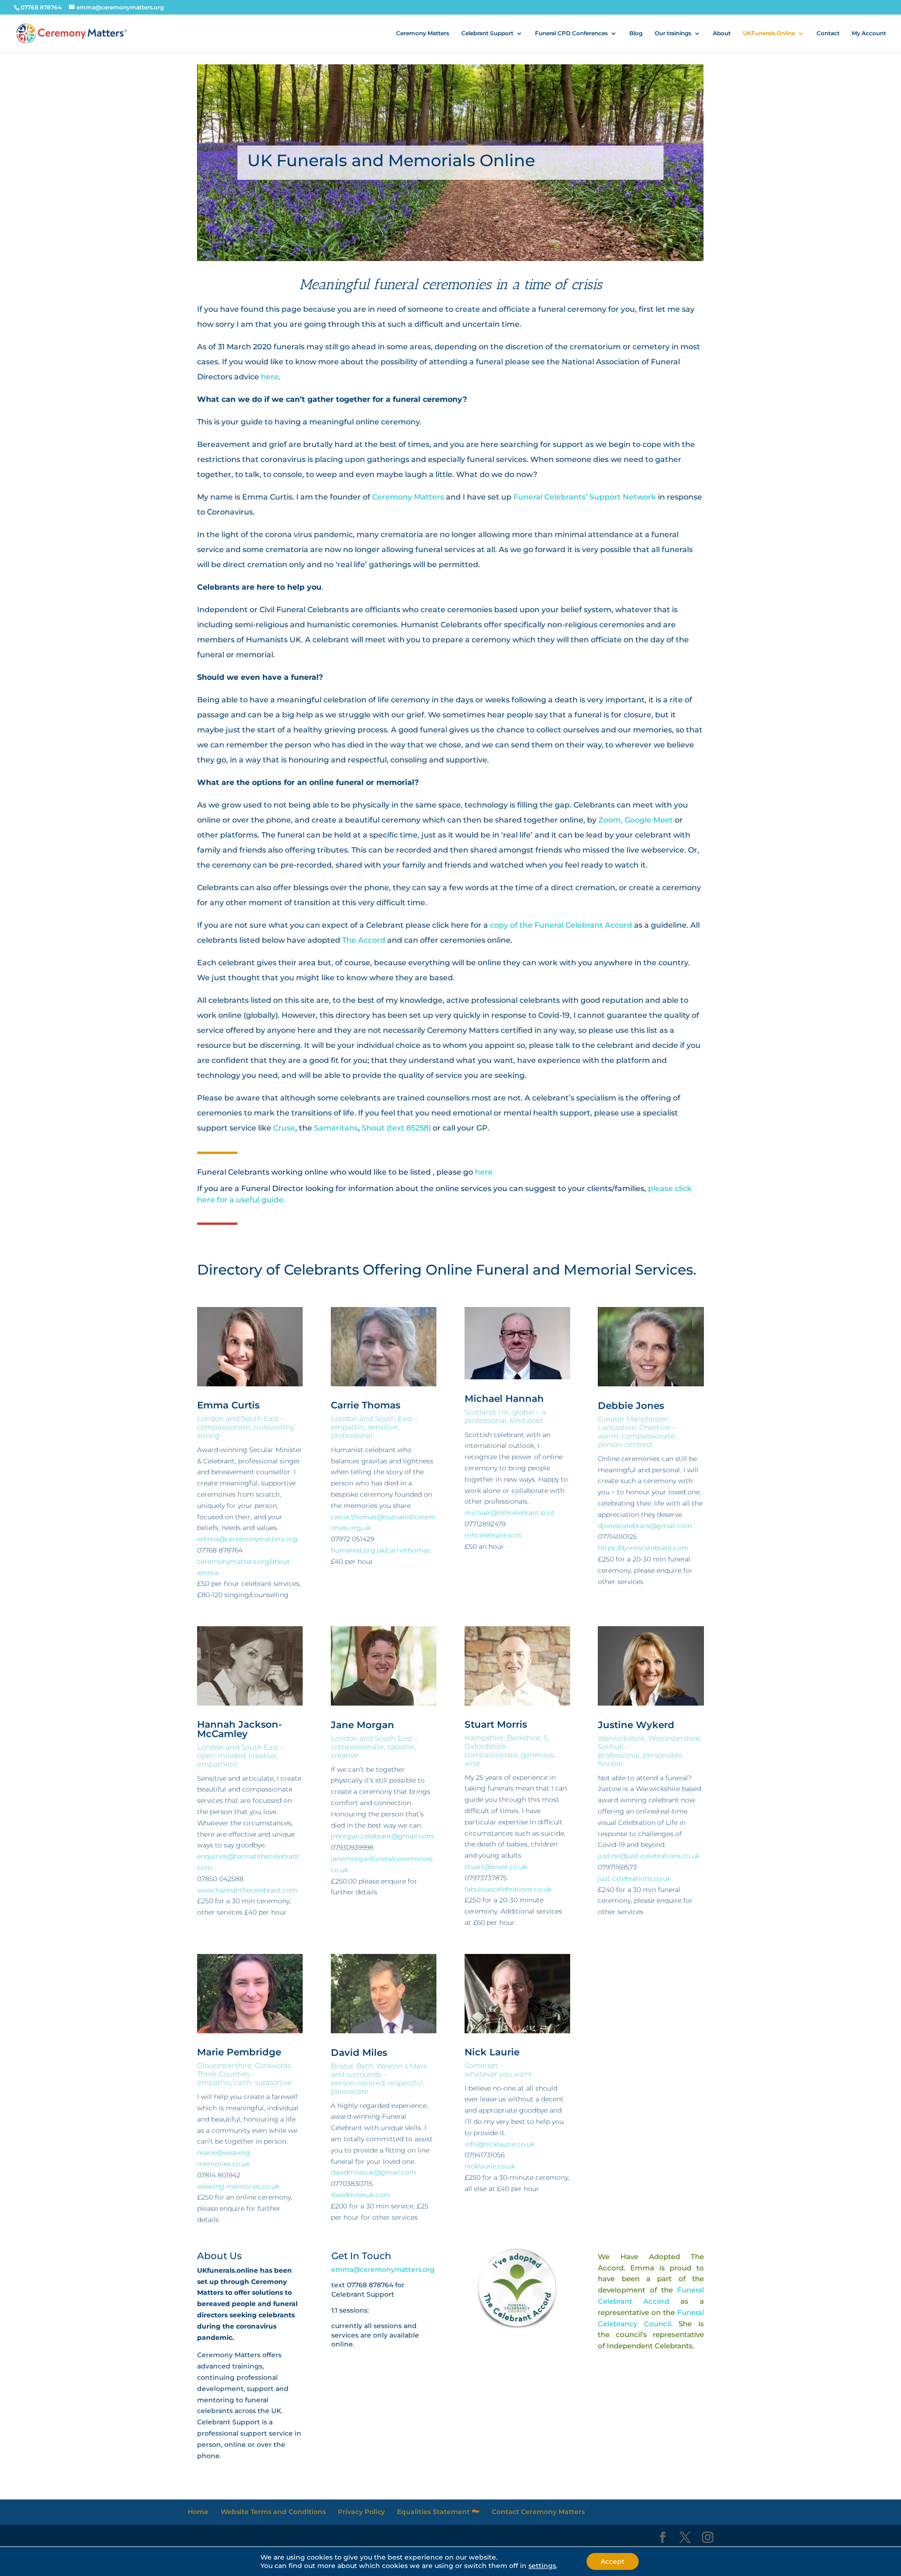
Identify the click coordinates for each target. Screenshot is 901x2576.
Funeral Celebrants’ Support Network (585, 497)
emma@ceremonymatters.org (247, 1539)
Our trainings (673, 33)
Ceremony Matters (423, 33)
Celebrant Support (487, 33)
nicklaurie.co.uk (490, 2166)
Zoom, (611, 820)
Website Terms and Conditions (273, 2512)
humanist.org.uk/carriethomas (381, 1550)
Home (198, 2512)
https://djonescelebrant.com (643, 1548)
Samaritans (336, 1128)
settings (542, 2566)
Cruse (284, 1128)
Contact (828, 33)
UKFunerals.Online (769, 33)
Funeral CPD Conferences (571, 33)
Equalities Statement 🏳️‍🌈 (438, 2512)
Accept (613, 2561)
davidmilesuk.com (361, 2195)
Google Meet (650, 820)
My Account (869, 33)
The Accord (364, 940)
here (270, 377)
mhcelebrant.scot (493, 1535)
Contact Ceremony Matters (538, 2512)
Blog (636, 33)
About (722, 33)
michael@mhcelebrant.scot (510, 1513)
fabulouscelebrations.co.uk (508, 1889)
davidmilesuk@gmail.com (374, 2172)
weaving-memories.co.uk (238, 2186)
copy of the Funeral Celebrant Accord (561, 925)
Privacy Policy (361, 2512)
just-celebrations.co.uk (634, 1878)
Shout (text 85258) (396, 1128)
